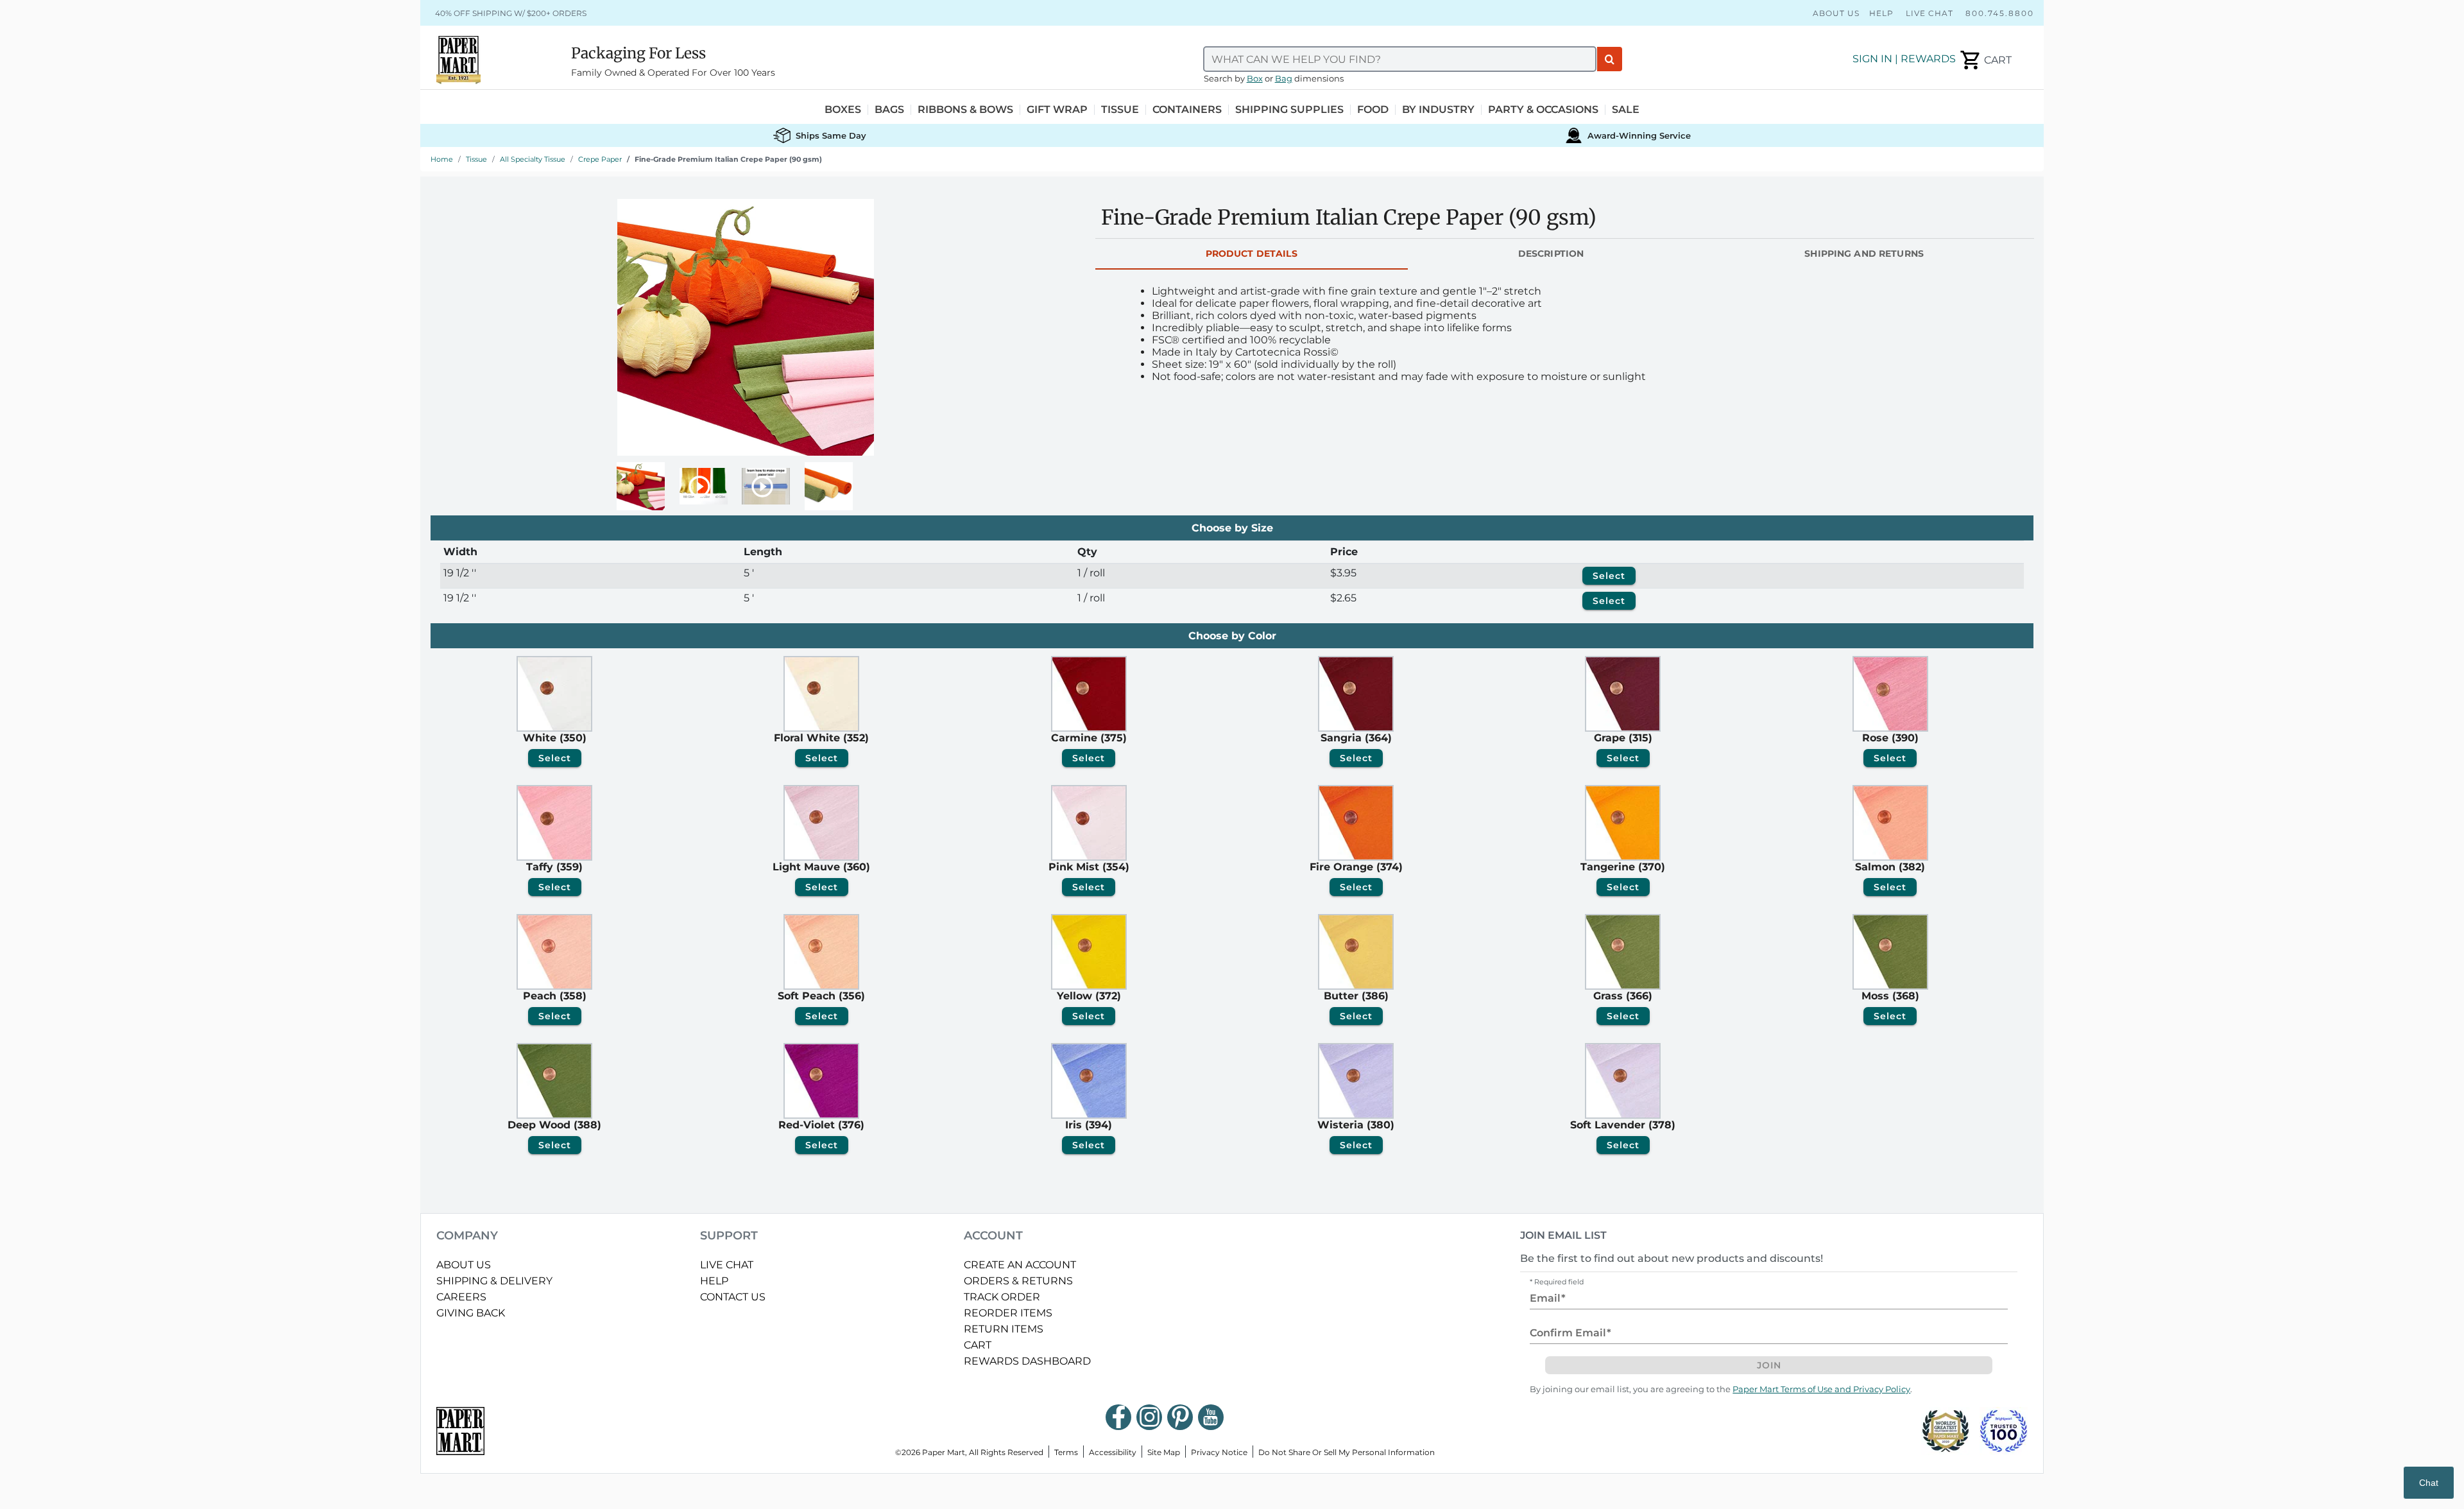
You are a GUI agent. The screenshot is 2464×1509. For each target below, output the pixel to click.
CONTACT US (733, 1297)
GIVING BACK (471, 1313)
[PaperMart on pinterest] (1180, 1417)
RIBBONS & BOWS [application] (965, 110)
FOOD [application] (1373, 110)
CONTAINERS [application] (1187, 110)
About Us (1836, 13)
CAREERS (461, 1297)
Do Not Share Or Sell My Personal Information (1347, 1452)
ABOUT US (464, 1265)
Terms (1066, 1452)
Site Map (1164, 1452)
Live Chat (1929, 13)
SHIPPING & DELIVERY (494, 1281)
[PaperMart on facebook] (1118, 1417)
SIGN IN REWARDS (1904, 59)
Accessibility (1113, 1452)
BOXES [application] (843, 110)
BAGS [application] (889, 110)
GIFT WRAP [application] (1057, 110)
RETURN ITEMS (1004, 1329)
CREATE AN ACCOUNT (1020, 1265)
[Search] (1610, 59)
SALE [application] (1626, 110)
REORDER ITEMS (1008, 1313)
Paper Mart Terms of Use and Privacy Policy (1821, 1389)
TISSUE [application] (1120, 110)
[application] (1985, 60)
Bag (1284, 79)
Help (1881, 13)
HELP (714, 1281)
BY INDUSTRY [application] (1438, 110)
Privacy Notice (1219, 1452)
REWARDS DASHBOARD (1027, 1361)
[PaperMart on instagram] (1149, 1417)
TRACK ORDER (1002, 1297)
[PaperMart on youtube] (1211, 1417)
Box (1255, 79)
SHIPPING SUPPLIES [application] (1289, 110)
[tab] (1252, 254)
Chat (2429, 1483)
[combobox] (1400, 59)
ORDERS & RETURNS (1018, 1281)
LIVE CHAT (727, 1265)
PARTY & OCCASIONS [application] (1543, 110)
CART (978, 1345)
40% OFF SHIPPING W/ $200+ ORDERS (511, 13)
